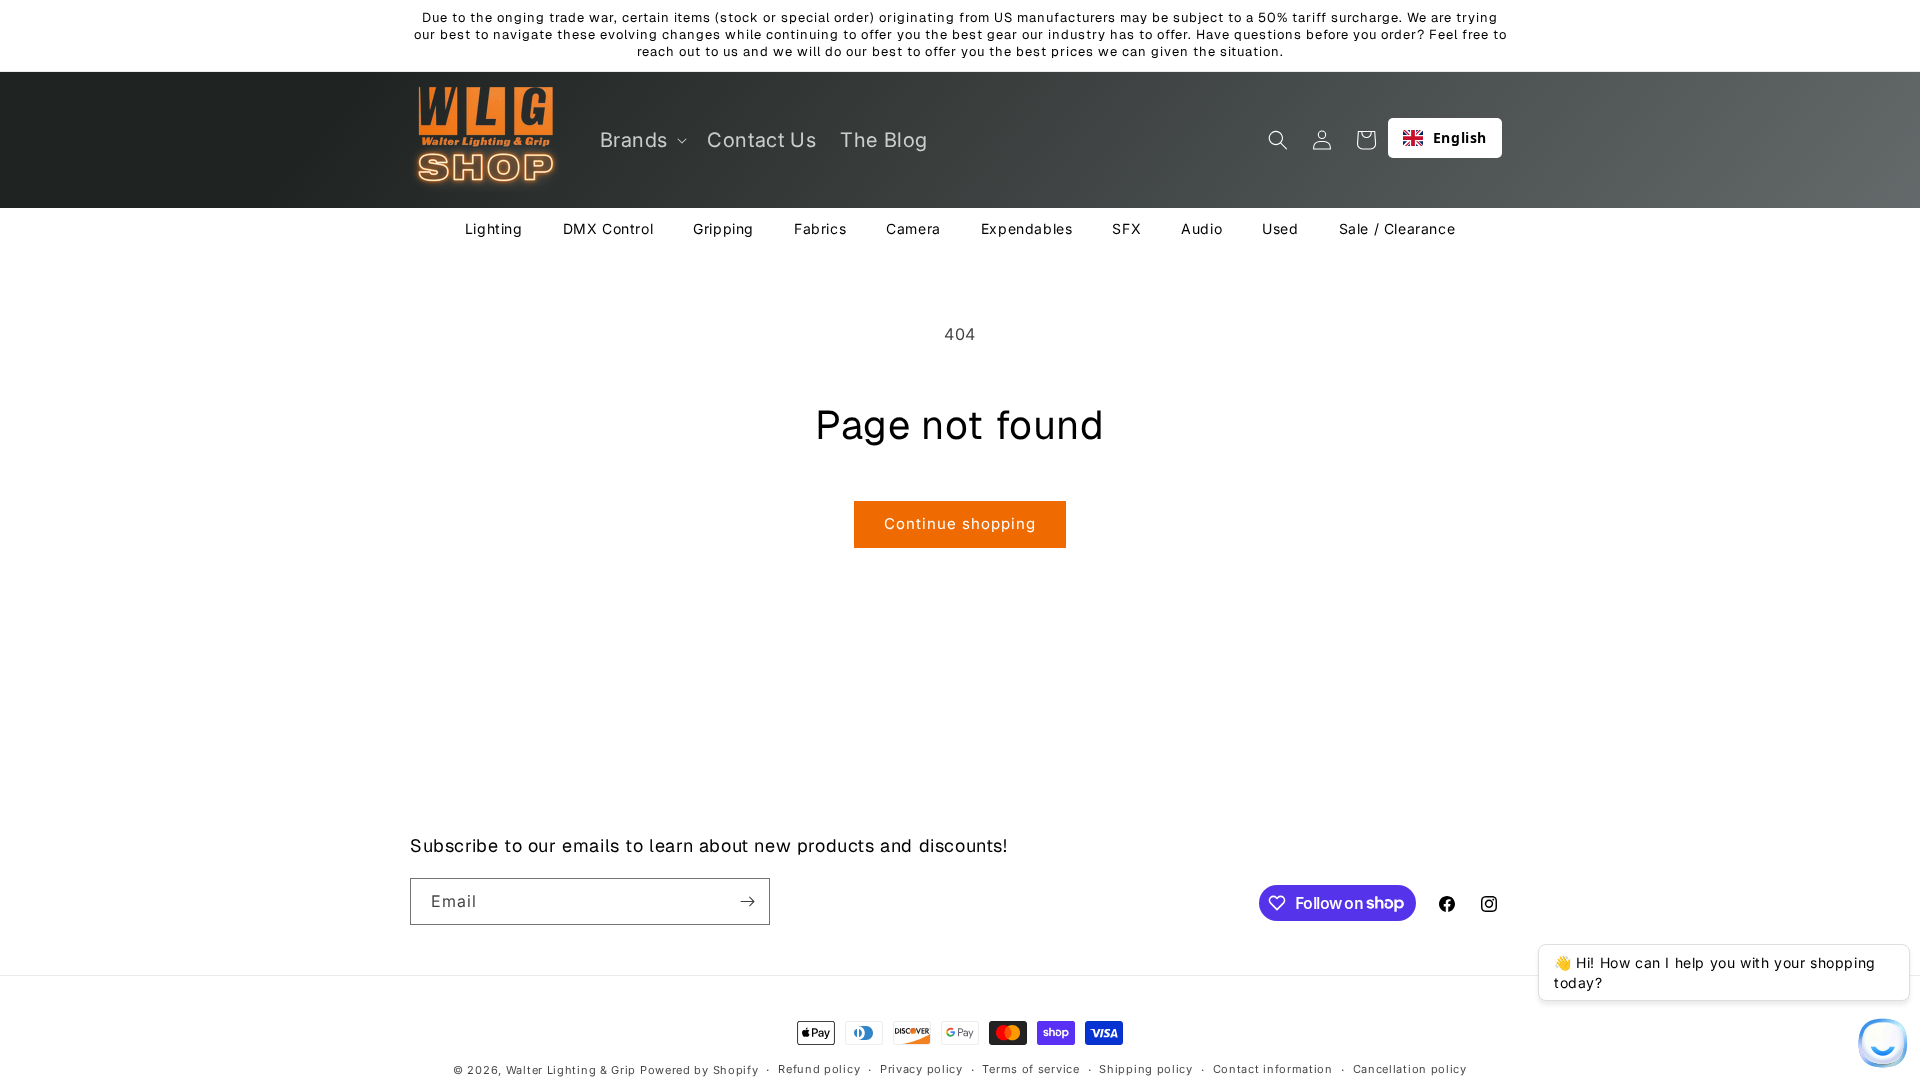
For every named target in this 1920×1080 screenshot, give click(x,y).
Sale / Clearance (1397, 228)
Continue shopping (960, 523)
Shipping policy (1146, 1069)
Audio (1201, 228)
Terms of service (1030, 1069)
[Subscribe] (747, 901)
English (1460, 137)
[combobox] (1445, 138)
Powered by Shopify (699, 1070)
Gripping (723, 228)
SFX (1126, 228)
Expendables (1027, 228)
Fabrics (820, 228)
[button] (642, 140)
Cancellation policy (1410, 1069)
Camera (913, 228)
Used (1280, 228)
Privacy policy (921, 1069)
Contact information (1273, 1069)
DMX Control (608, 228)
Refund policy (819, 1069)
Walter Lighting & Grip (571, 1070)
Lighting (494, 228)
